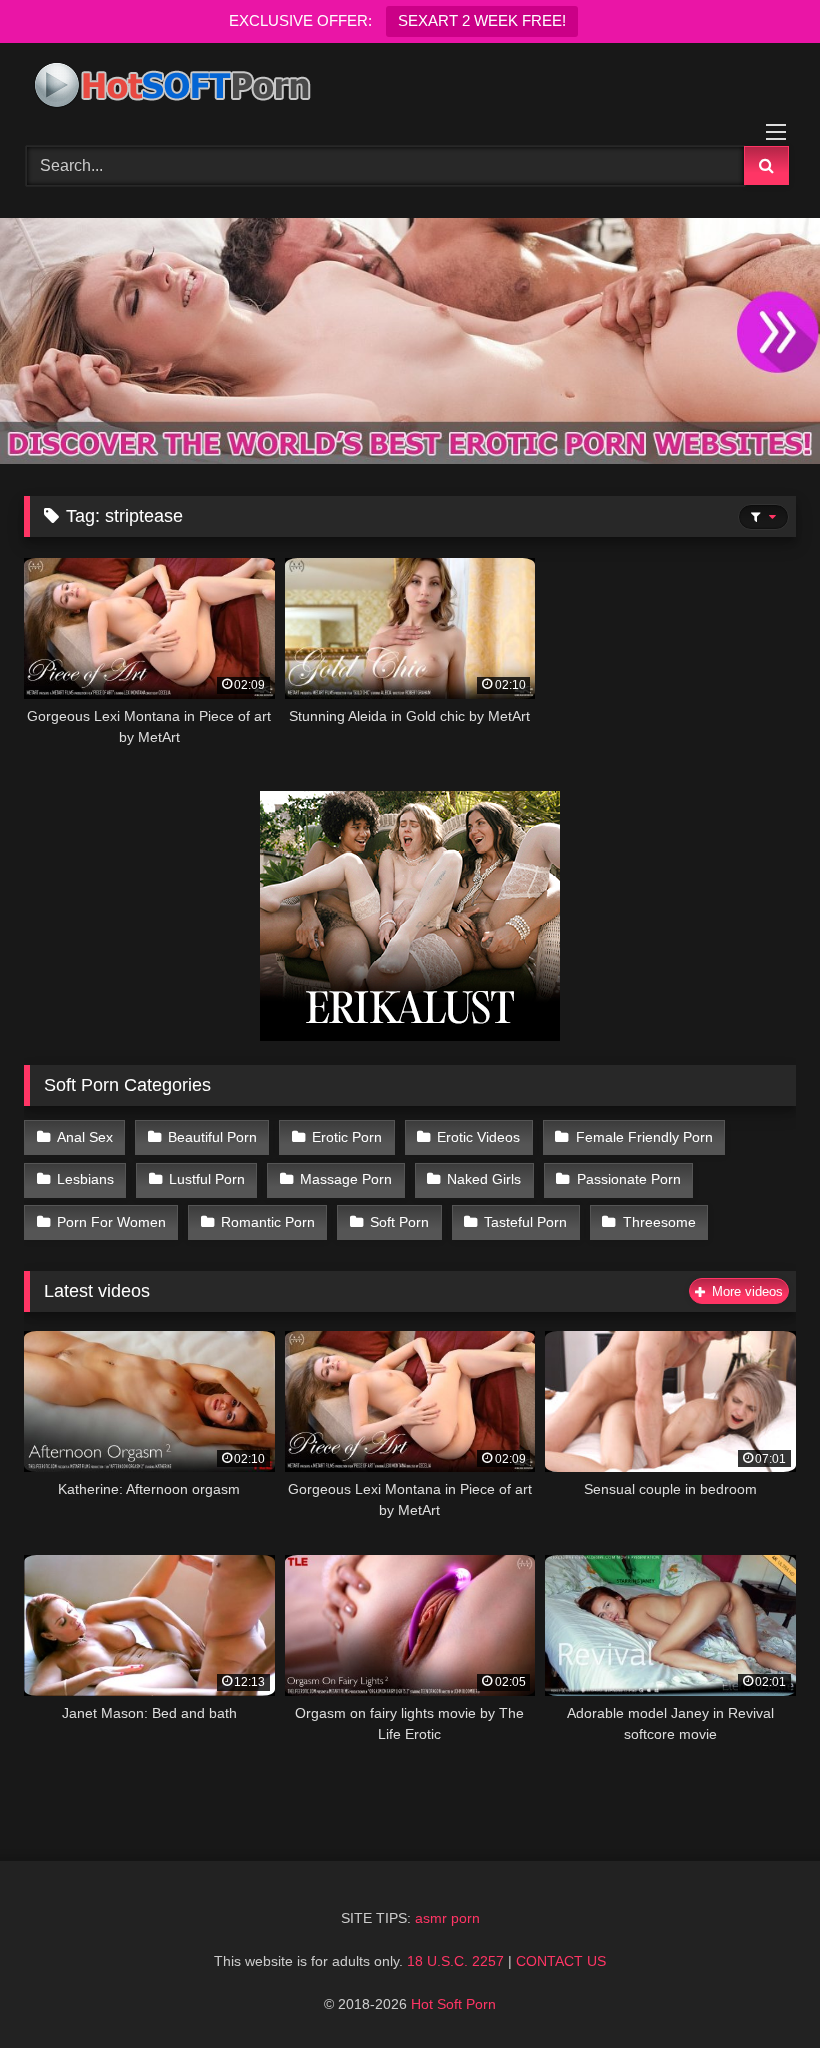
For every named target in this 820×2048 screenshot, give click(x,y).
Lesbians (85, 1179)
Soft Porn (399, 1222)
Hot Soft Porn (453, 2004)
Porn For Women (111, 1222)
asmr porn (447, 1918)
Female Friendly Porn (644, 1137)
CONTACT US (561, 1961)
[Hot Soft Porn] (410, 87)
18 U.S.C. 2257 (455, 1961)
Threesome (659, 1222)
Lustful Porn (207, 1179)
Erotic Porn (347, 1137)
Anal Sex (85, 1137)
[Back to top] (758, 1988)
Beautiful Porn (212, 1137)
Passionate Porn (629, 1179)
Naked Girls (484, 1179)
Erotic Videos (478, 1137)
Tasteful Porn (525, 1222)
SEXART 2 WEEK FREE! (482, 20)
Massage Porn (346, 1179)
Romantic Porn (268, 1222)
